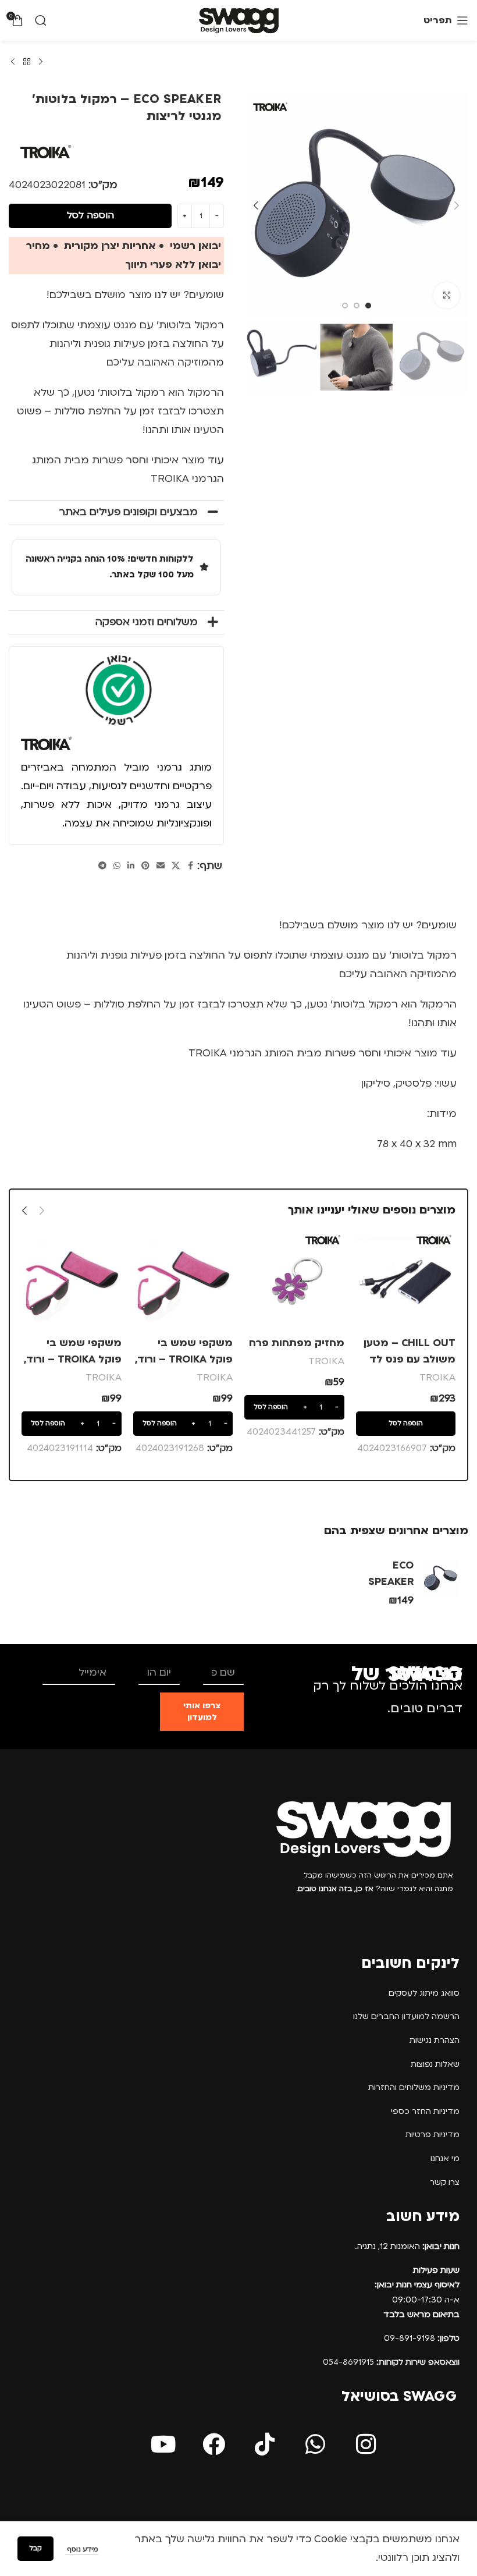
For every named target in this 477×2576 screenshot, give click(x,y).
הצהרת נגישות (435, 2040)
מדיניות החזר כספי (425, 2111)
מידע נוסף (82, 2550)
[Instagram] (366, 2444)
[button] (457, 205)
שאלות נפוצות (435, 2064)
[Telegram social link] (102, 866)
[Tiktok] (265, 2444)
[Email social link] (161, 866)
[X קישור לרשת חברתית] (176, 866)
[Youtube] (163, 2444)
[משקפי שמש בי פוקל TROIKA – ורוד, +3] (183, 1281)
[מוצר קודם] (41, 62)
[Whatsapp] (315, 2444)
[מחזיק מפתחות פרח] (294, 1281)
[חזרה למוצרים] (27, 62)
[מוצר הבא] (13, 62)
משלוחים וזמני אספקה (147, 622)
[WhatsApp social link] (117, 866)
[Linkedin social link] (131, 866)
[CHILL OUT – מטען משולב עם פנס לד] (406, 1281)
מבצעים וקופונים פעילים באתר (128, 512)
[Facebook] (214, 2444)
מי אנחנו (445, 2158)
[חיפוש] (41, 20)
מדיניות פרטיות (432, 2135)
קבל (35, 2548)
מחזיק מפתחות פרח (297, 1343)
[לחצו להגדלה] (446, 295)
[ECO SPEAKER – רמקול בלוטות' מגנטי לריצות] (441, 1578)
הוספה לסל (90, 215)
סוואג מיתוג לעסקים (424, 1993)
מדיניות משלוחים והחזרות (414, 2087)
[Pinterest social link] (145, 866)
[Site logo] (239, 20)
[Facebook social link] (190, 866)
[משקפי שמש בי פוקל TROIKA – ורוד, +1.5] (72, 1281)
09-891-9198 (422, 2338)
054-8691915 (391, 2362)
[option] (368, 306)
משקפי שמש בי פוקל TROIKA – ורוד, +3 (184, 1359)
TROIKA (437, 1377)
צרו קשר (445, 2182)
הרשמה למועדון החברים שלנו (406, 2016)
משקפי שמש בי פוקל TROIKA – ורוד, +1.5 (73, 1359)
